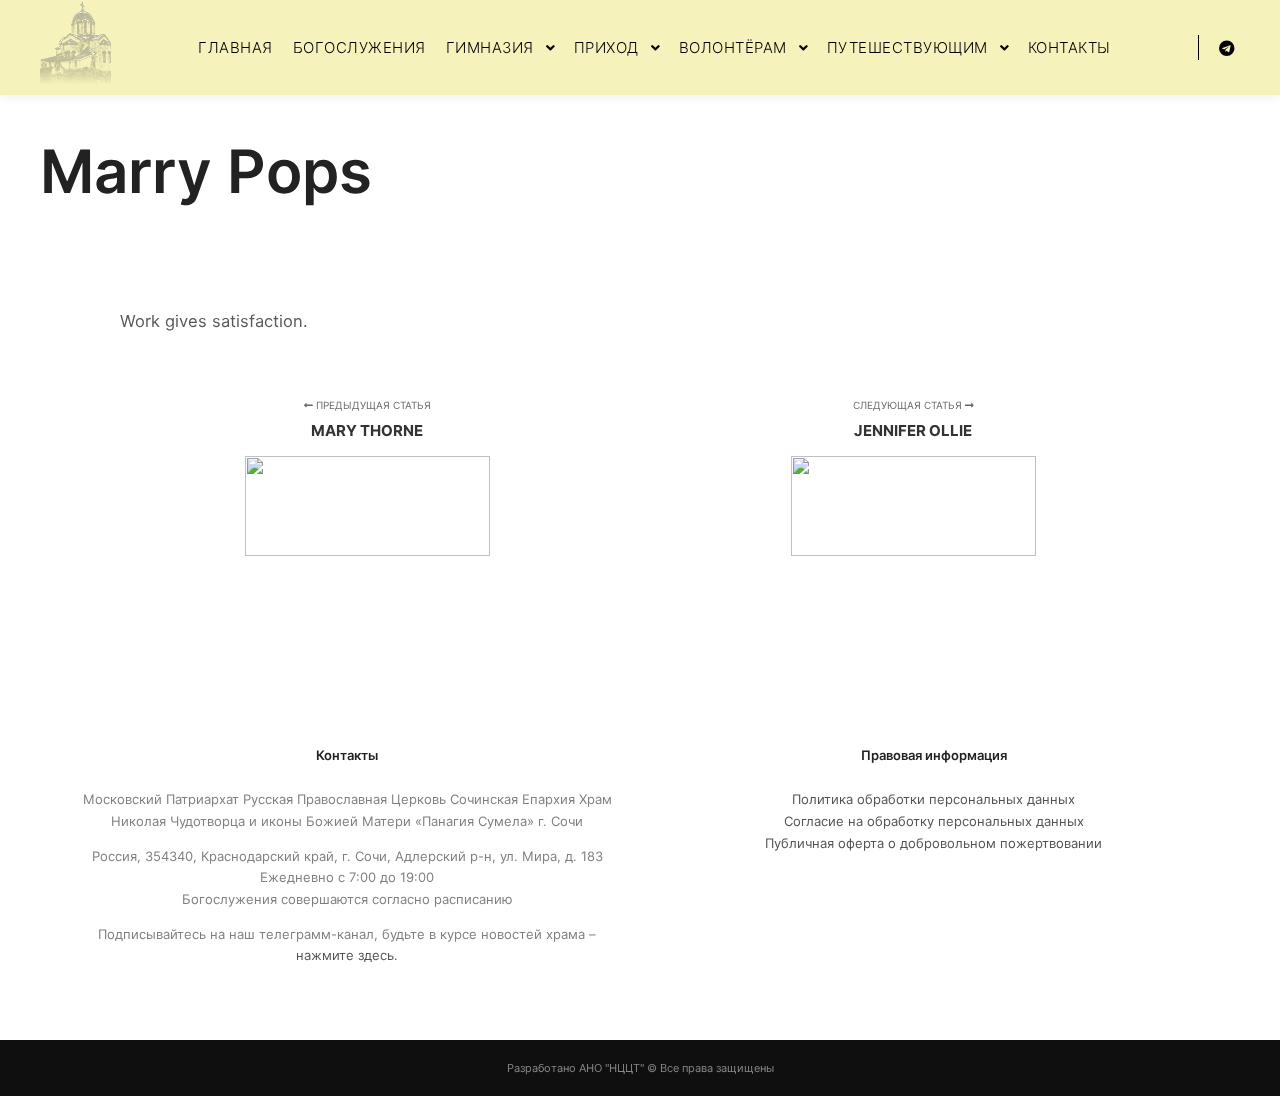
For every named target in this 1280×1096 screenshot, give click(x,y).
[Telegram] (1227, 48)
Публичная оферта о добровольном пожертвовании (933, 843)
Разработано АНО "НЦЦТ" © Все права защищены (640, 1068)
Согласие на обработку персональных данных (934, 821)
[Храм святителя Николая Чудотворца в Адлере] (75, 47)
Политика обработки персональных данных (933, 799)
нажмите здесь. (347, 955)
